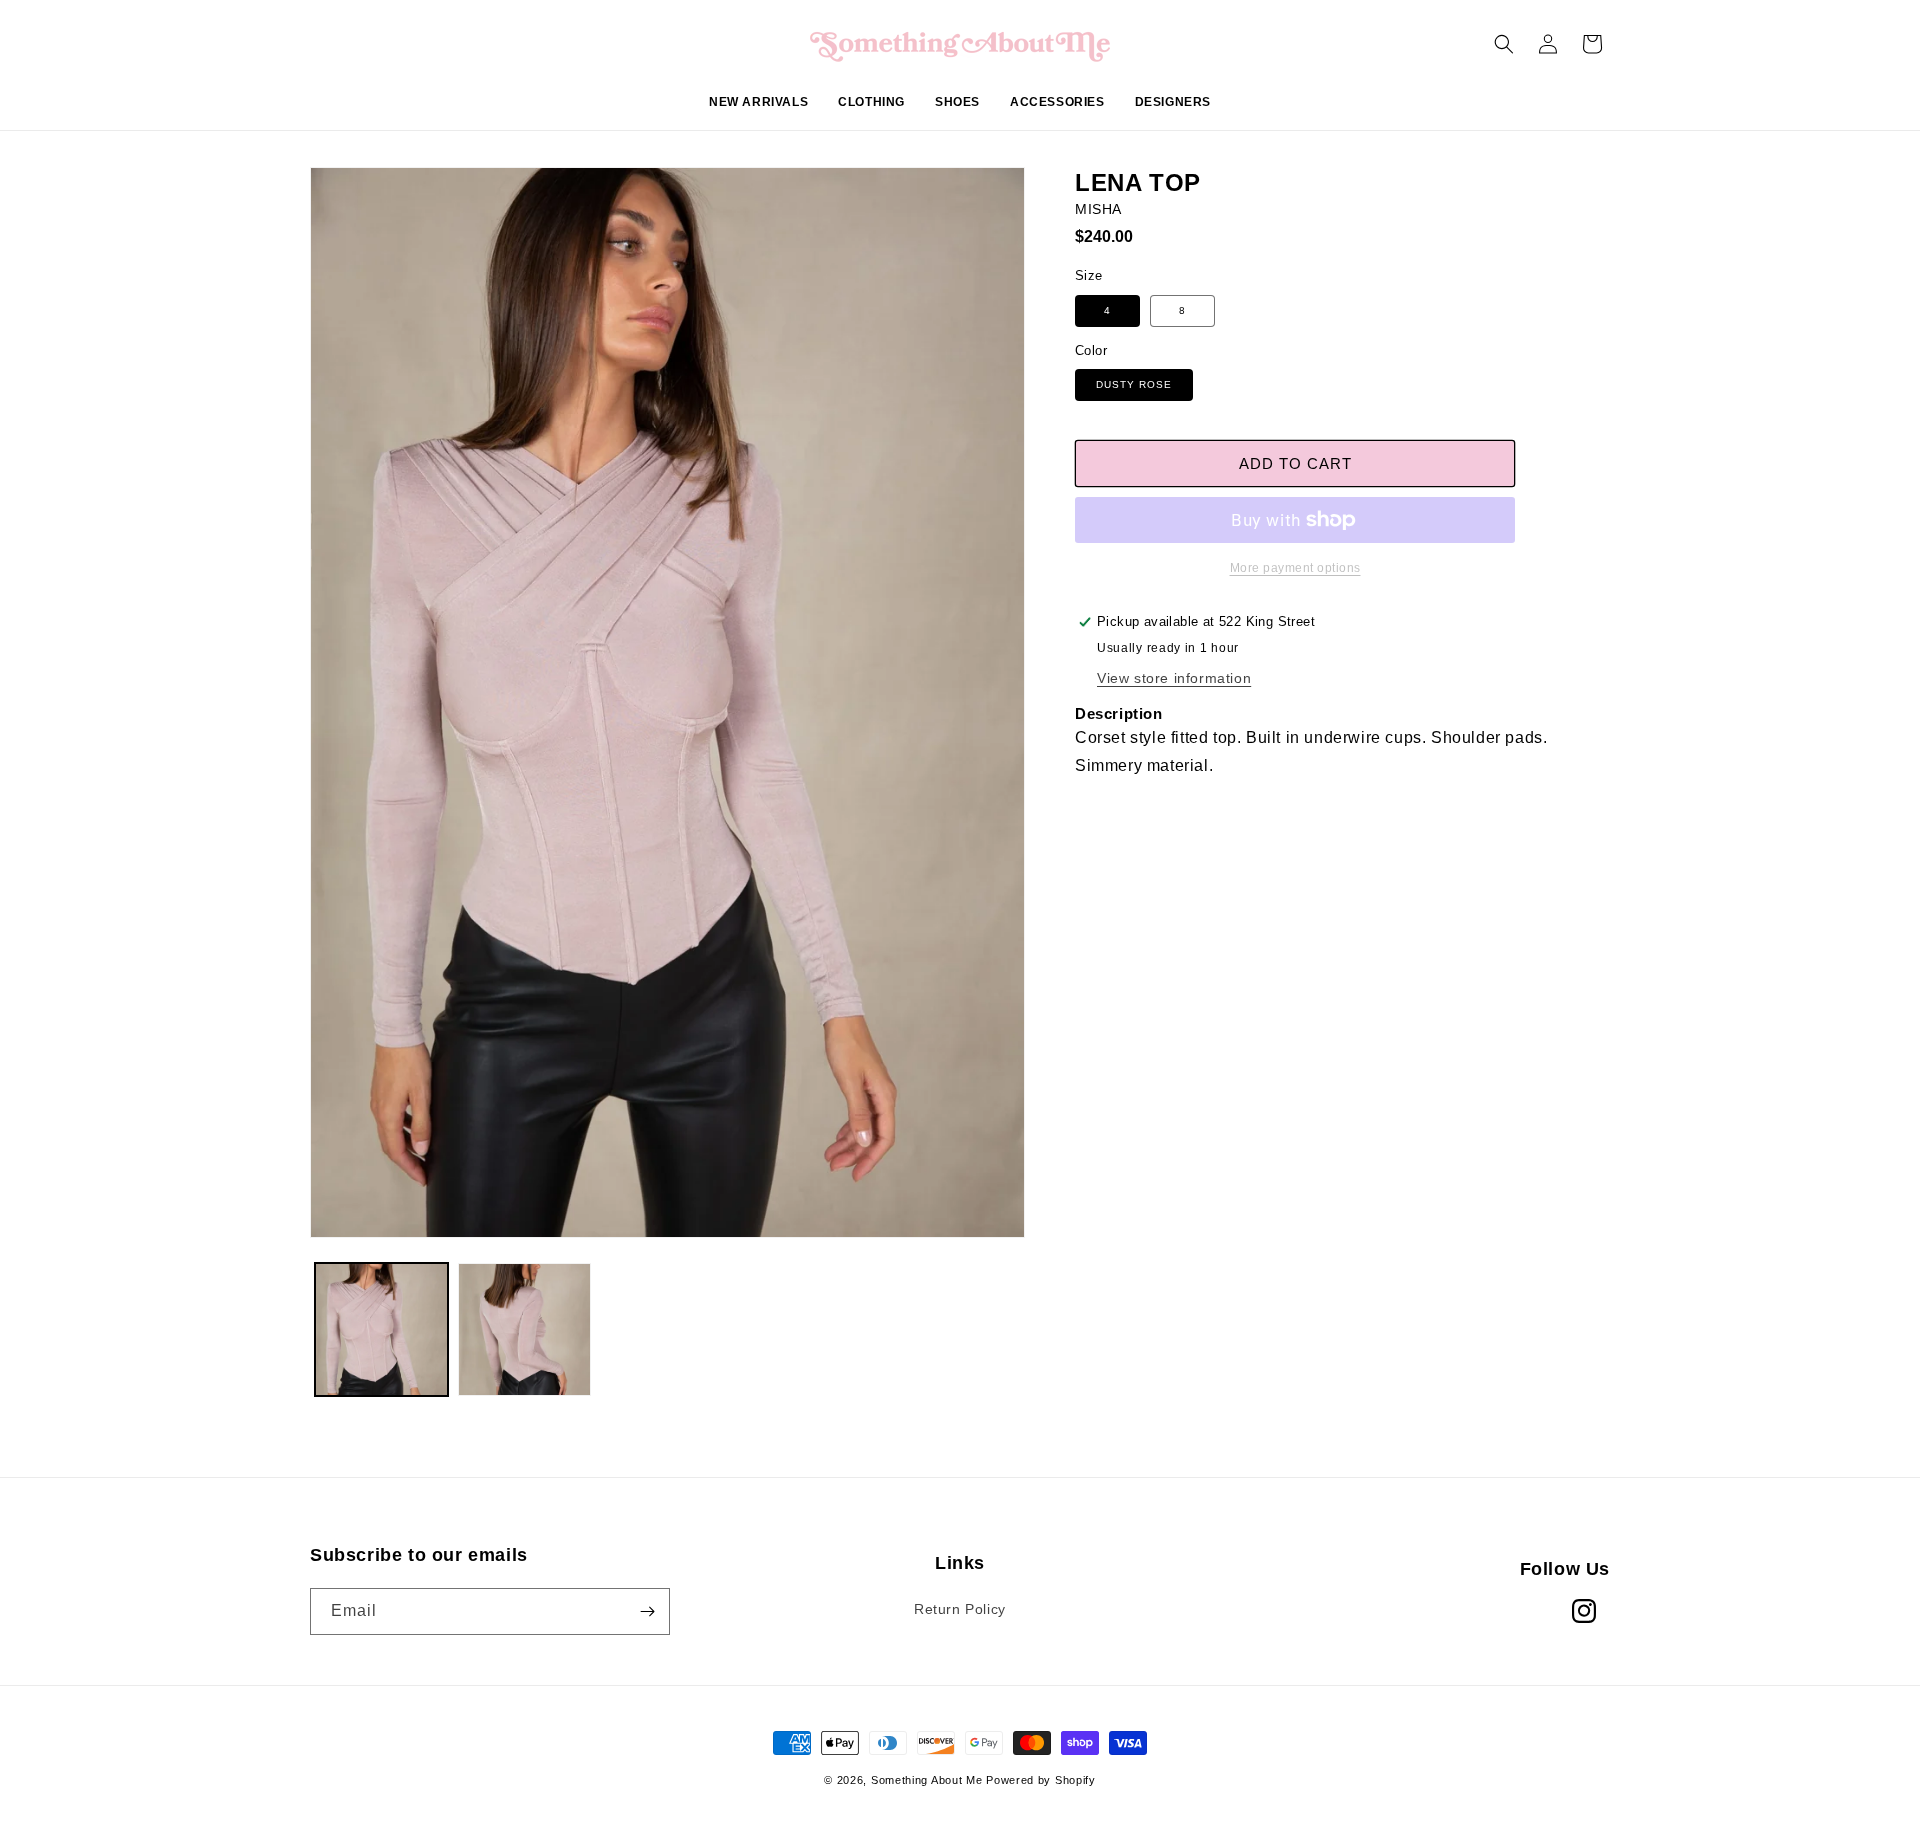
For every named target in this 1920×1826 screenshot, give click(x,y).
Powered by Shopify (1041, 1780)
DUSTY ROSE (1134, 384)
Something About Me (927, 1780)
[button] (871, 113)
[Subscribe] (647, 1611)
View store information (1174, 678)
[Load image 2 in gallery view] (524, 1329)
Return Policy (960, 1609)
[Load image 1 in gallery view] (381, 1329)
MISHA (1098, 209)
